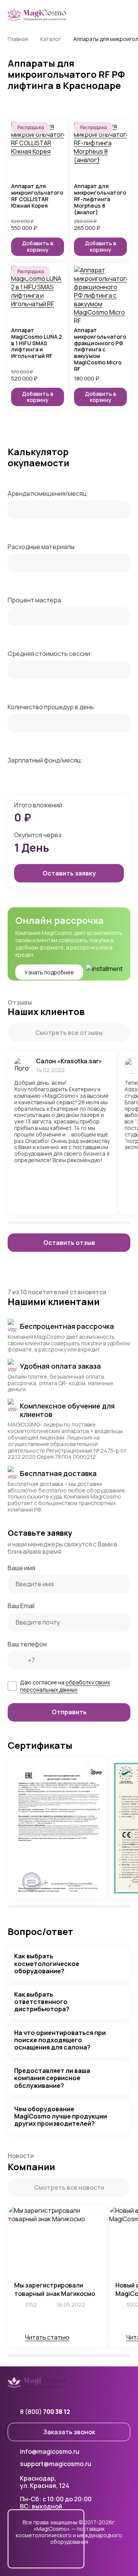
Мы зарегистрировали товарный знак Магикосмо (55, 2289)
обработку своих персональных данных (65, 1686)
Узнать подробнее (49, 972)
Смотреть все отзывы (69, 1033)
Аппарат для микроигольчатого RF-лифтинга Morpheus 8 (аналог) (100, 199)
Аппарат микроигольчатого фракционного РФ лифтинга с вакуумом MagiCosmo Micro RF (100, 350)
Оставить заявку (69, 873)
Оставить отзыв (69, 1243)
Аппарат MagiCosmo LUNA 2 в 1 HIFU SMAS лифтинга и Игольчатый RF (37, 343)
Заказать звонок (69, 2432)
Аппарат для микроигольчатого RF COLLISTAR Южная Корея (37, 196)
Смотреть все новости (69, 2187)
